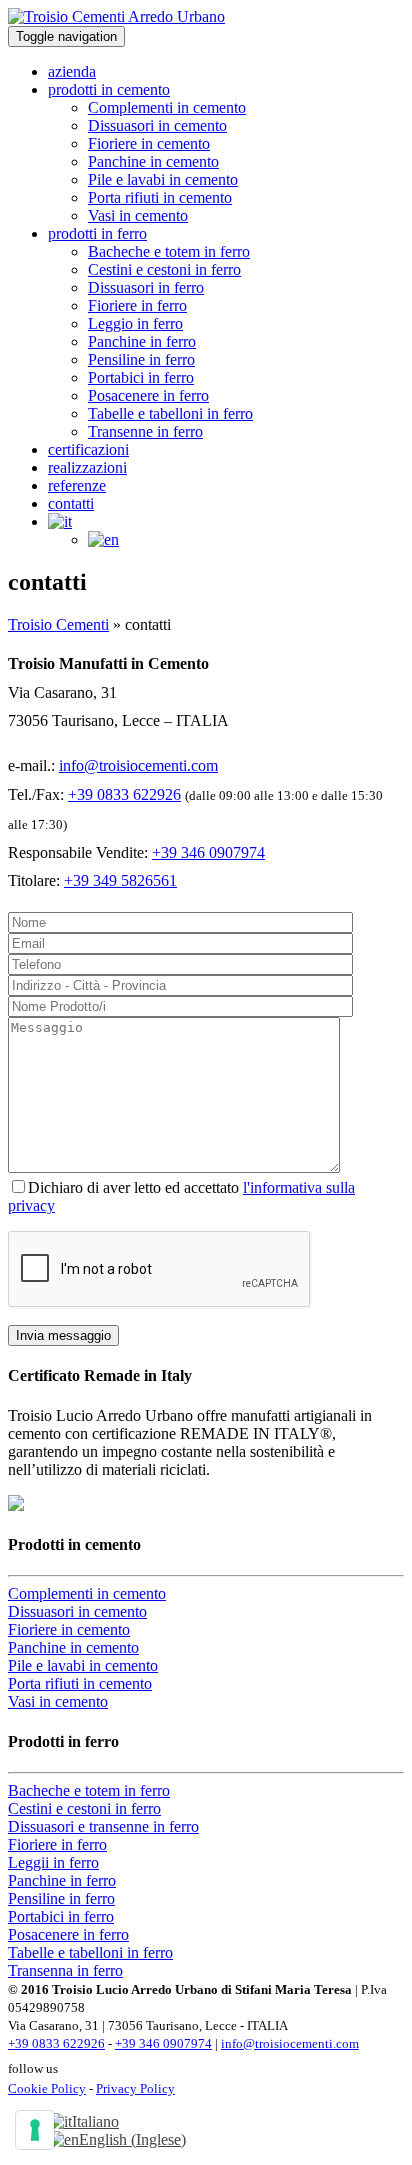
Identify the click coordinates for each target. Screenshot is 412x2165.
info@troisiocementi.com (138, 765)
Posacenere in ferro (148, 395)
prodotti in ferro (97, 233)
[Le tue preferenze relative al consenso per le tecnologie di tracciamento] (35, 2130)
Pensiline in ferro (141, 359)
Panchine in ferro (142, 341)
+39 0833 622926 (124, 794)
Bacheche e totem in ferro (169, 251)
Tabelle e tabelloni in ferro (170, 413)
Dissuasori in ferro (146, 287)
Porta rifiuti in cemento (160, 197)
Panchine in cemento (153, 161)
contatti (71, 503)
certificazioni (88, 449)
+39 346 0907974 (208, 852)
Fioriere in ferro (137, 305)
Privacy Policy (135, 2088)
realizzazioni (87, 467)
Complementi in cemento (167, 107)
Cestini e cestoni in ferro (164, 269)
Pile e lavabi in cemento (163, 179)
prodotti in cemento (109, 89)
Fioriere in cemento (149, 143)
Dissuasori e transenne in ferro (103, 1826)
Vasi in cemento (138, 215)
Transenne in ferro (145, 431)
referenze (77, 485)
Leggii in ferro (53, 1862)
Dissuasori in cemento (157, 125)
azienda (72, 71)
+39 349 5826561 (120, 880)
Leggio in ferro (135, 323)
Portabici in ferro (141, 377)
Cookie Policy (47, 2088)
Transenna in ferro (65, 1970)
